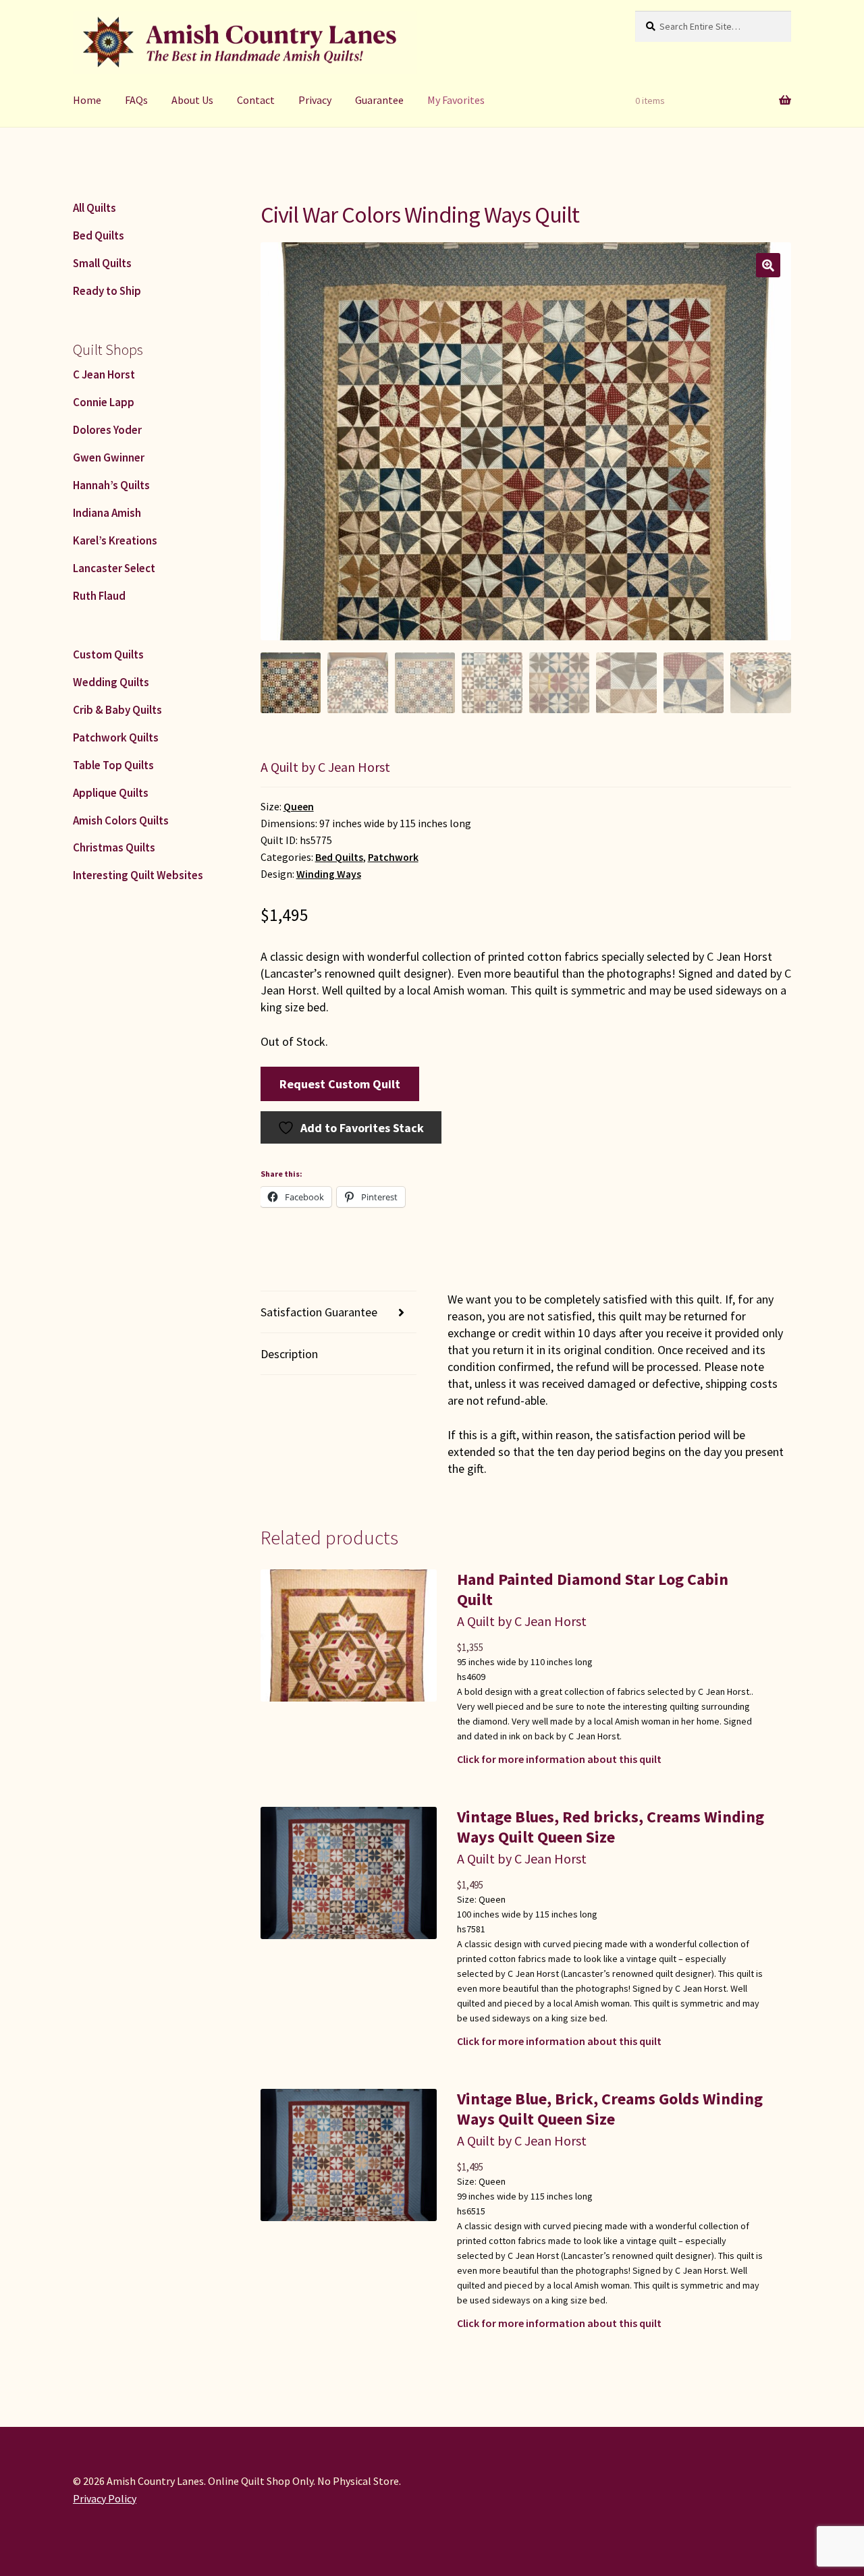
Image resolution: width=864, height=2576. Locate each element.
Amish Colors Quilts (121, 820)
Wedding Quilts (111, 682)
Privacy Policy (105, 2498)
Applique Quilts (111, 793)
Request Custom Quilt (340, 1084)
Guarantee (379, 100)
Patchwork (393, 857)
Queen (299, 807)
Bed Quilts (339, 857)
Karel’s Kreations (115, 540)
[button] (768, 265)
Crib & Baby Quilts (117, 710)
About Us (192, 100)
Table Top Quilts (113, 765)
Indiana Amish (107, 513)
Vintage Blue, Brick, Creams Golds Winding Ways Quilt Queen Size (610, 2109)
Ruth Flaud (99, 596)
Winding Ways (329, 874)
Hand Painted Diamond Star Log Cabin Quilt (593, 1589)
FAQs (136, 100)
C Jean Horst (104, 374)
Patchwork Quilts (116, 737)
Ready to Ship (107, 291)
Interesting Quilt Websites (138, 875)
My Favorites (456, 100)
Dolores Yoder (107, 430)
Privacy (315, 100)
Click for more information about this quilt (559, 1759)
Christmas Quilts (114, 847)
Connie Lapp (104, 402)
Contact (256, 100)
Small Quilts (102, 263)
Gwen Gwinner (109, 457)
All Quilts (94, 208)
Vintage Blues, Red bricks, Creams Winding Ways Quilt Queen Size (611, 1827)
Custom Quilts (108, 654)
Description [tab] (289, 1354)
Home (87, 100)
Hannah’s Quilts (111, 485)
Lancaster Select (114, 568)
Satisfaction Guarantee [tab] (319, 1312)
